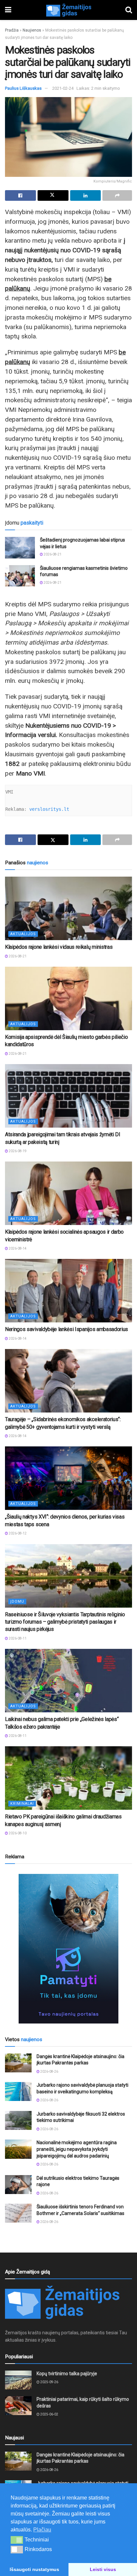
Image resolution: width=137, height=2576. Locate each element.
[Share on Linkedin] (86, 195)
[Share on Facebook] (20, 195)
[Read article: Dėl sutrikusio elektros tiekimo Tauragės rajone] (18, 2185)
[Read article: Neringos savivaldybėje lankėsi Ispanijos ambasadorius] (68, 1291)
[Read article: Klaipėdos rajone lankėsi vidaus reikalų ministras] (68, 908)
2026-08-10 (17, 1833)
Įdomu (17, 1601)
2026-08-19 (17, 1151)
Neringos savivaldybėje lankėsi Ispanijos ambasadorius (67, 1329)
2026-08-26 (49, 2072)
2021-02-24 (63, 88)
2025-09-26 (49, 2382)
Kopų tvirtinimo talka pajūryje (67, 2374)
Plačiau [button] (42, 2530)
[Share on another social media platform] (117, 195)
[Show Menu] (8, 10)
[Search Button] (129, 10)
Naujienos (32, 30)
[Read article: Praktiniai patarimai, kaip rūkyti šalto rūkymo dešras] (18, 2406)
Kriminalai (22, 1804)
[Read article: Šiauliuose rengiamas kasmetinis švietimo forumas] (20, 576)
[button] (17, 2540)
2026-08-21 (52, 554)
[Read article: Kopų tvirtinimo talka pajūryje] (18, 2380)
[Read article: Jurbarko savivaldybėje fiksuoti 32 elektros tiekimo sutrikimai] (18, 2120)
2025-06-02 (49, 2414)
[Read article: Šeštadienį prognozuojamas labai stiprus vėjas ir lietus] (20, 548)
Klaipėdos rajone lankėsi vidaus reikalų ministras (59, 947)
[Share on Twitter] (53, 195)
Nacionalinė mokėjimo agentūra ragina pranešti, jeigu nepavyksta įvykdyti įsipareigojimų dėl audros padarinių (77, 2149)
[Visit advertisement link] (68, 1949)
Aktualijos (23, 934)
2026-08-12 (17, 1533)
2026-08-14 (17, 1248)
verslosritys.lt (49, 809)
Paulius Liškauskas (23, 88)
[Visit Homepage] (68, 10)
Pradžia (12, 30)
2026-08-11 (17, 1638)
